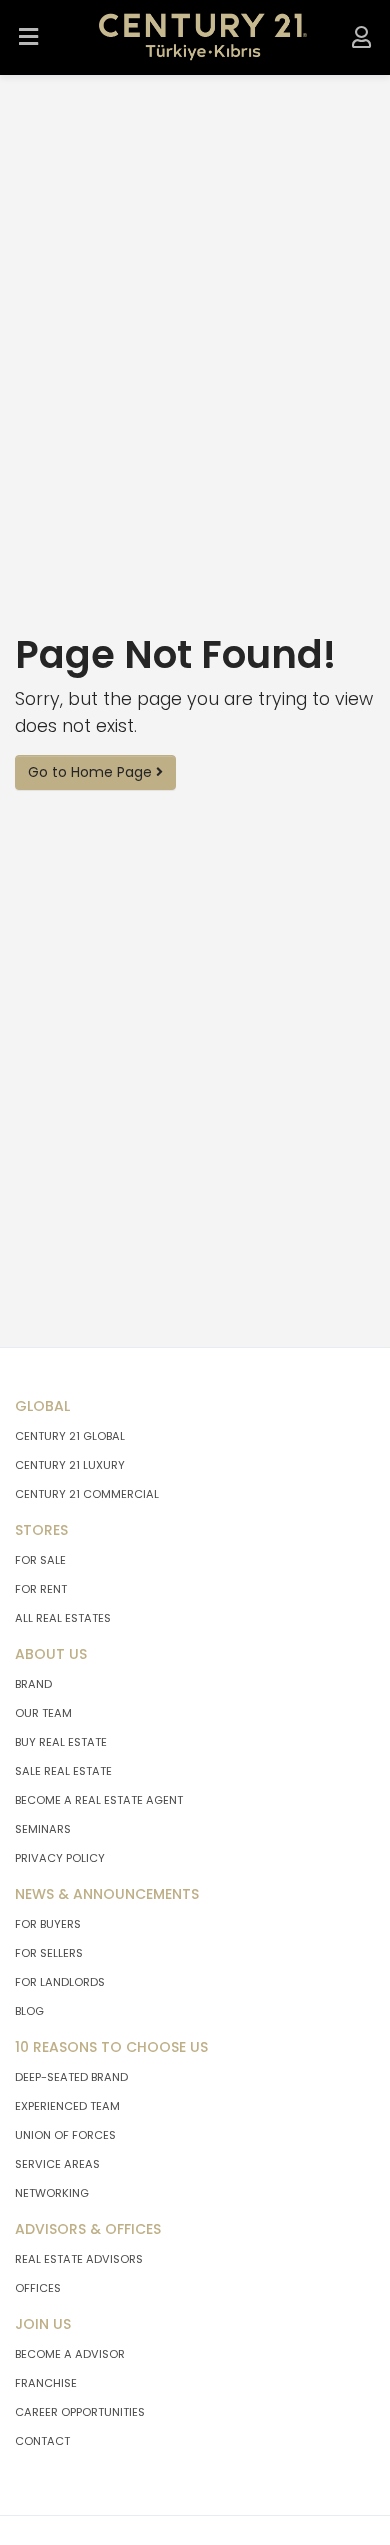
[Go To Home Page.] (203, 37)
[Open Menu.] (29, 37)
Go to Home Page (92, 772)
